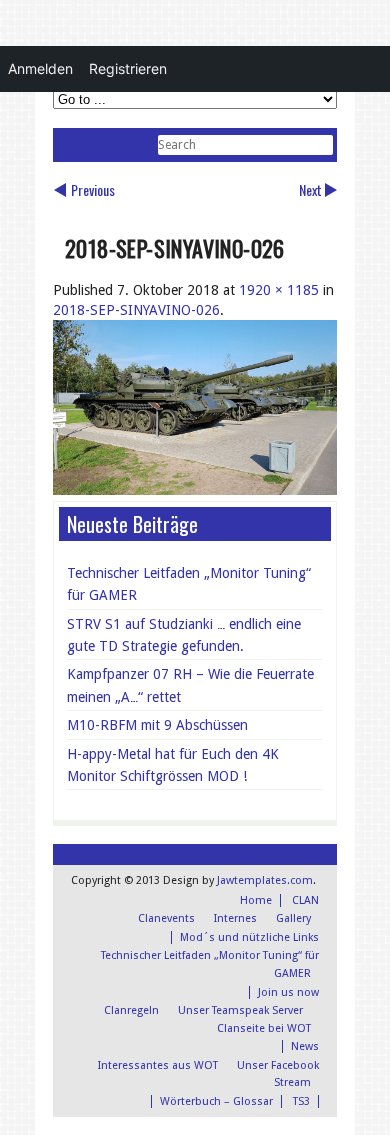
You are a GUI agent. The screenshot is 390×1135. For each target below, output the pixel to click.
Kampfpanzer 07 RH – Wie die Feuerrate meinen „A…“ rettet (190, 685)
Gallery (293, 918)
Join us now (288, 992)
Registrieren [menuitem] (128, 68)
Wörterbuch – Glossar (216, 1101)
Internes (235, 918)
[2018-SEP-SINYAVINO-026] (195, 490)
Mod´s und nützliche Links (249, 937)
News (305, 1046)
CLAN (305, 900)
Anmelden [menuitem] (40, 68)
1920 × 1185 (279, 290)
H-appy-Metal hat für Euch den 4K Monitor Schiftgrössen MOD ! (173, 765)
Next (310, 189)
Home (256, 900)
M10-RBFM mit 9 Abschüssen (157, 725)
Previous (93, 189)
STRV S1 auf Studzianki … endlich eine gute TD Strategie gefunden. (184, 635)
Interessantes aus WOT (158, 1065)
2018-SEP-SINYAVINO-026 (136, 310)
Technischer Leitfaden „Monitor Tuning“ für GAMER (189, 584)
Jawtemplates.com (265, 880)
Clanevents (166, 918)
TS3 (301, 1101)
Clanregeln (131, 1010)
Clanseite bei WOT (264, 1028)
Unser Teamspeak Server (240, 1010)
